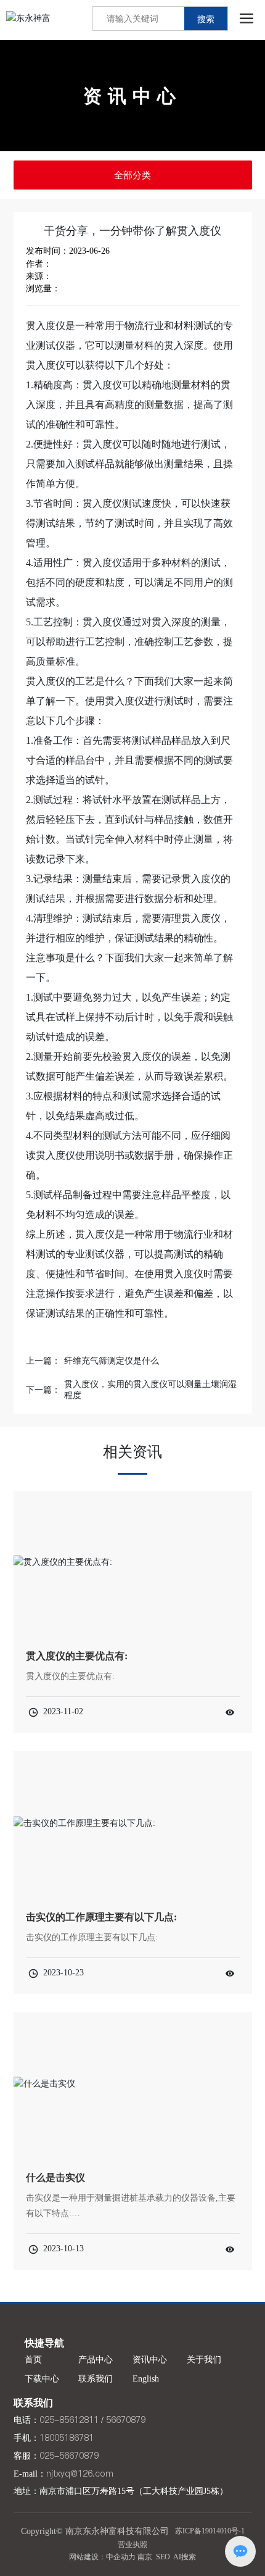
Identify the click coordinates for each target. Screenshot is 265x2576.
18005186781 (67, 2438)
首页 (33, 2360)
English (146, 2379)
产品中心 (96, 2360)
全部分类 (132, 175)
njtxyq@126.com (80, 2474)
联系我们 (96, 2379)
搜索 (206, 19)
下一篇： (43, 1390)
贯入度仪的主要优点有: (77, 1656)
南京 (145, 2557)
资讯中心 (132, 96)
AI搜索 (185, 2557)
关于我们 (204, 2360)
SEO (163, 2557)
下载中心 (42, 2379)
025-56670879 (69, 2456)
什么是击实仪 (55, 2178)
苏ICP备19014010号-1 (210, 2531)
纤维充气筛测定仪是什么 (112, 1361)
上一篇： (43, 1361)
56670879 (126, 2420)
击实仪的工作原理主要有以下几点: (101, 1917)
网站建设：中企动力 (102, 2557)
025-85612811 (69, 2420)
